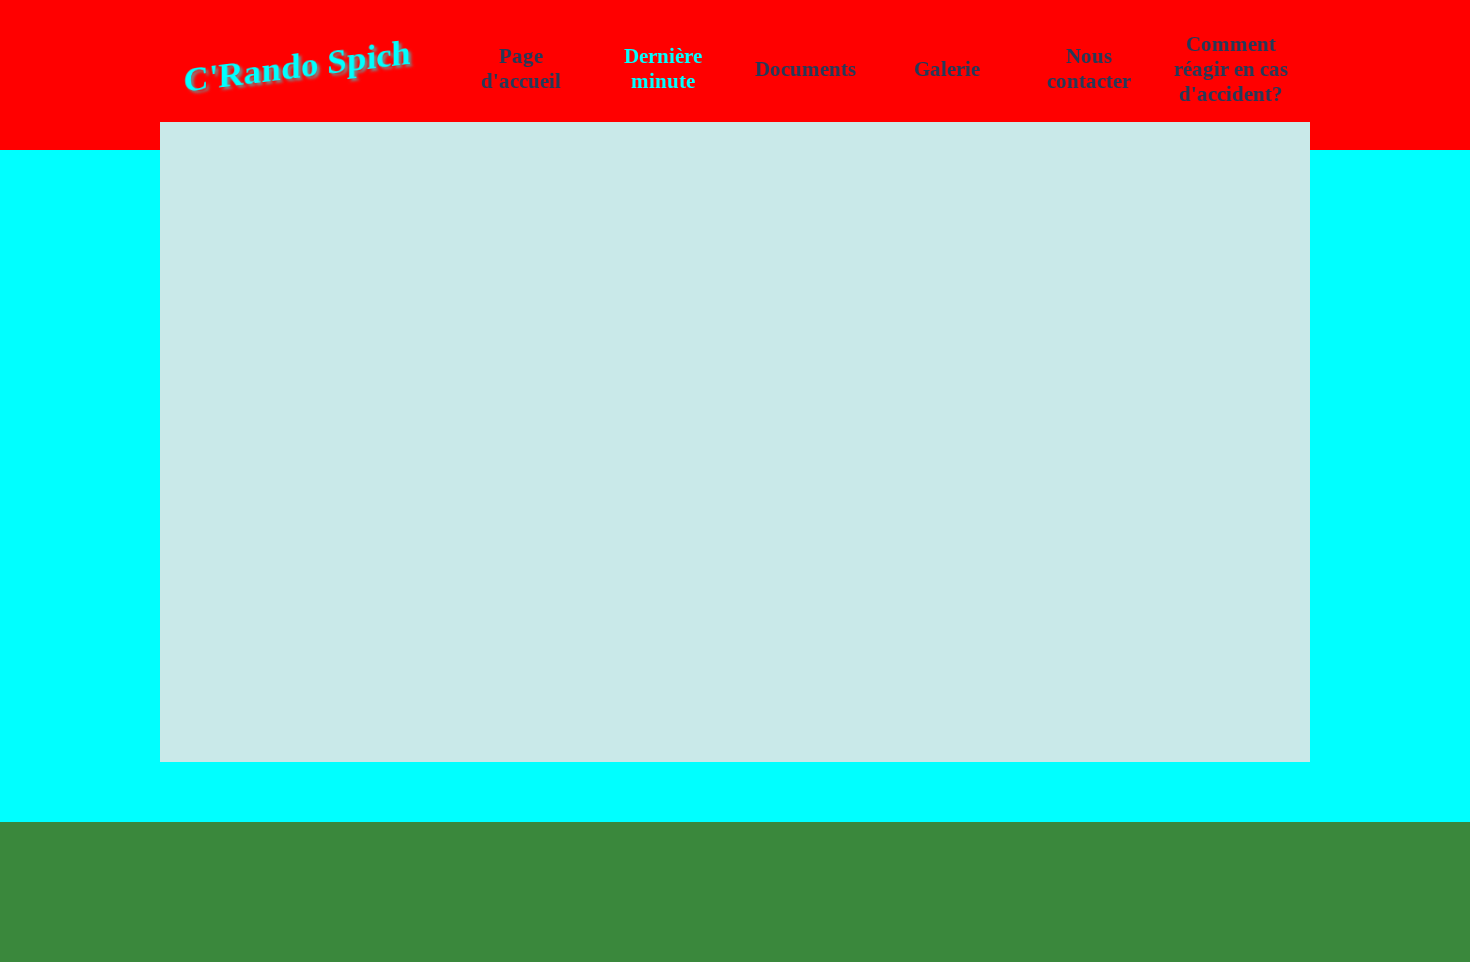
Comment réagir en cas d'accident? (1231, 69)
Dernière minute (663, 68)
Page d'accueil (521, 68)
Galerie (947, 69)
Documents (805, 69)
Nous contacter (1089, 68)
